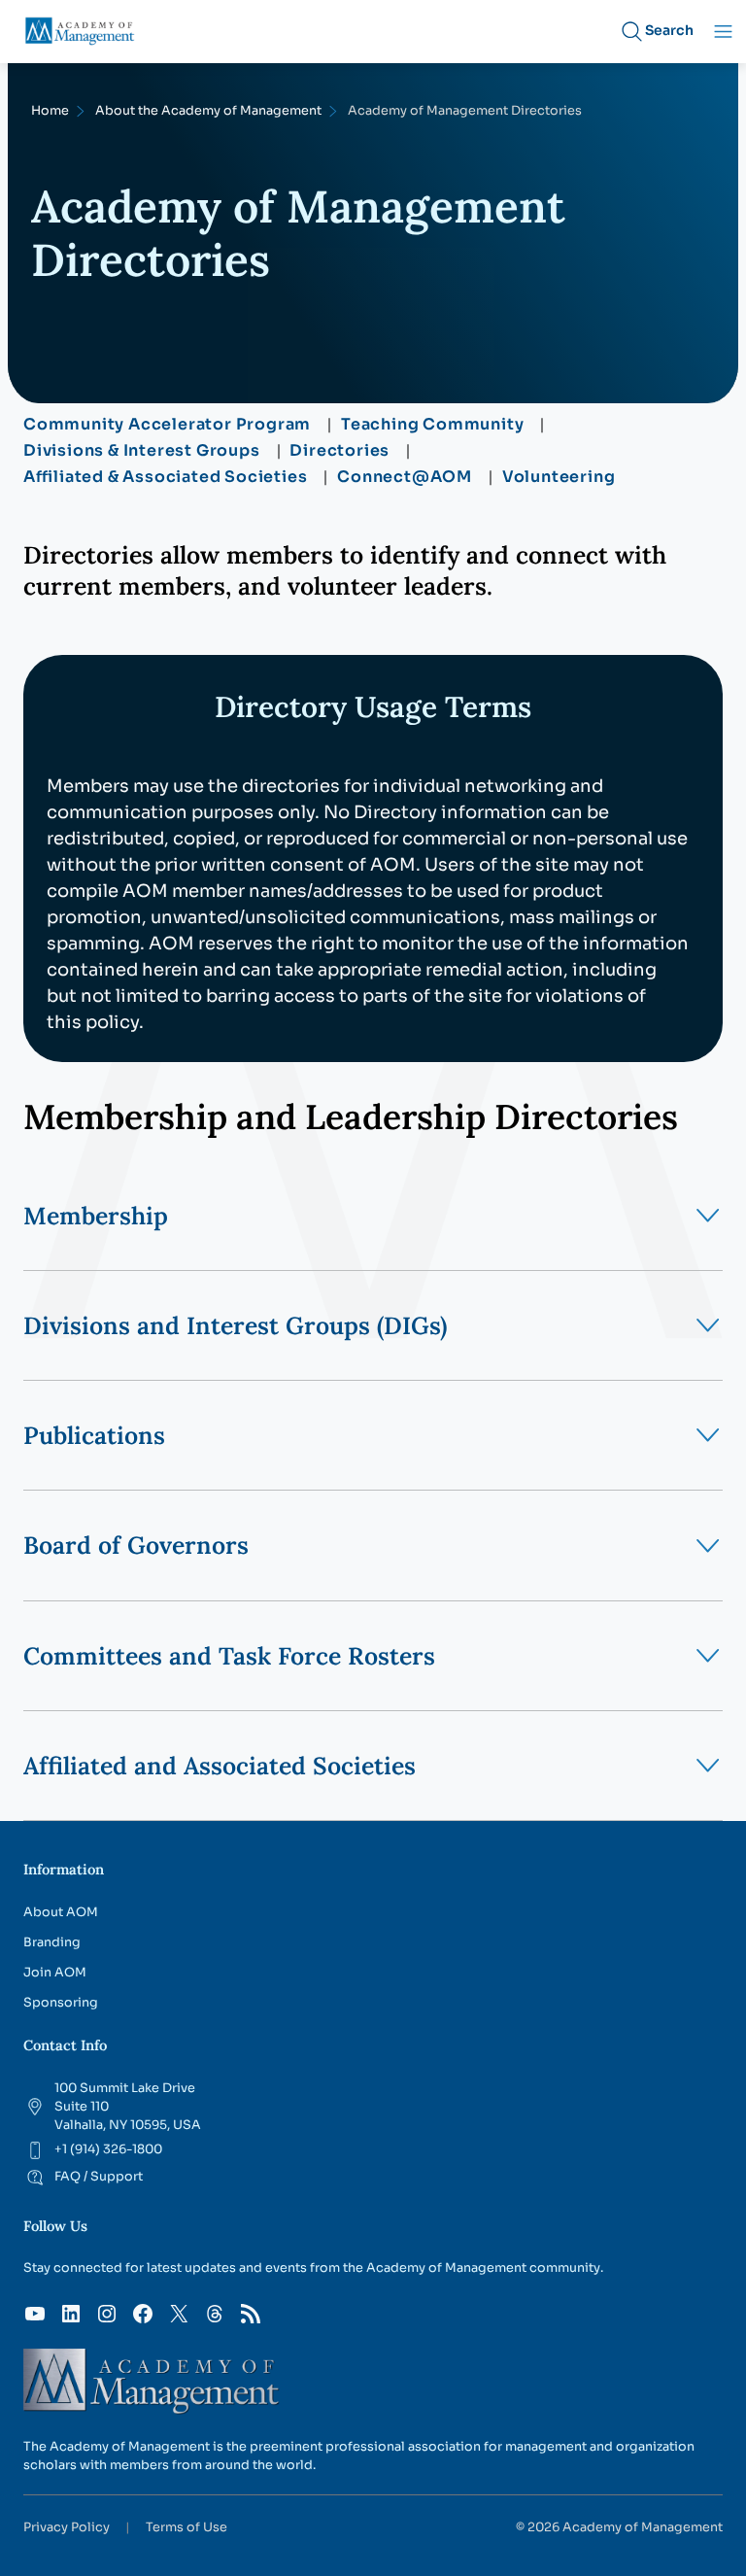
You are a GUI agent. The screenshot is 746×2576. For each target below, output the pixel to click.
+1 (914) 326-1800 (108, 2149)
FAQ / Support (99, 2177)
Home (50, 111)
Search (669, 30)
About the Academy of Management (208, 111)
